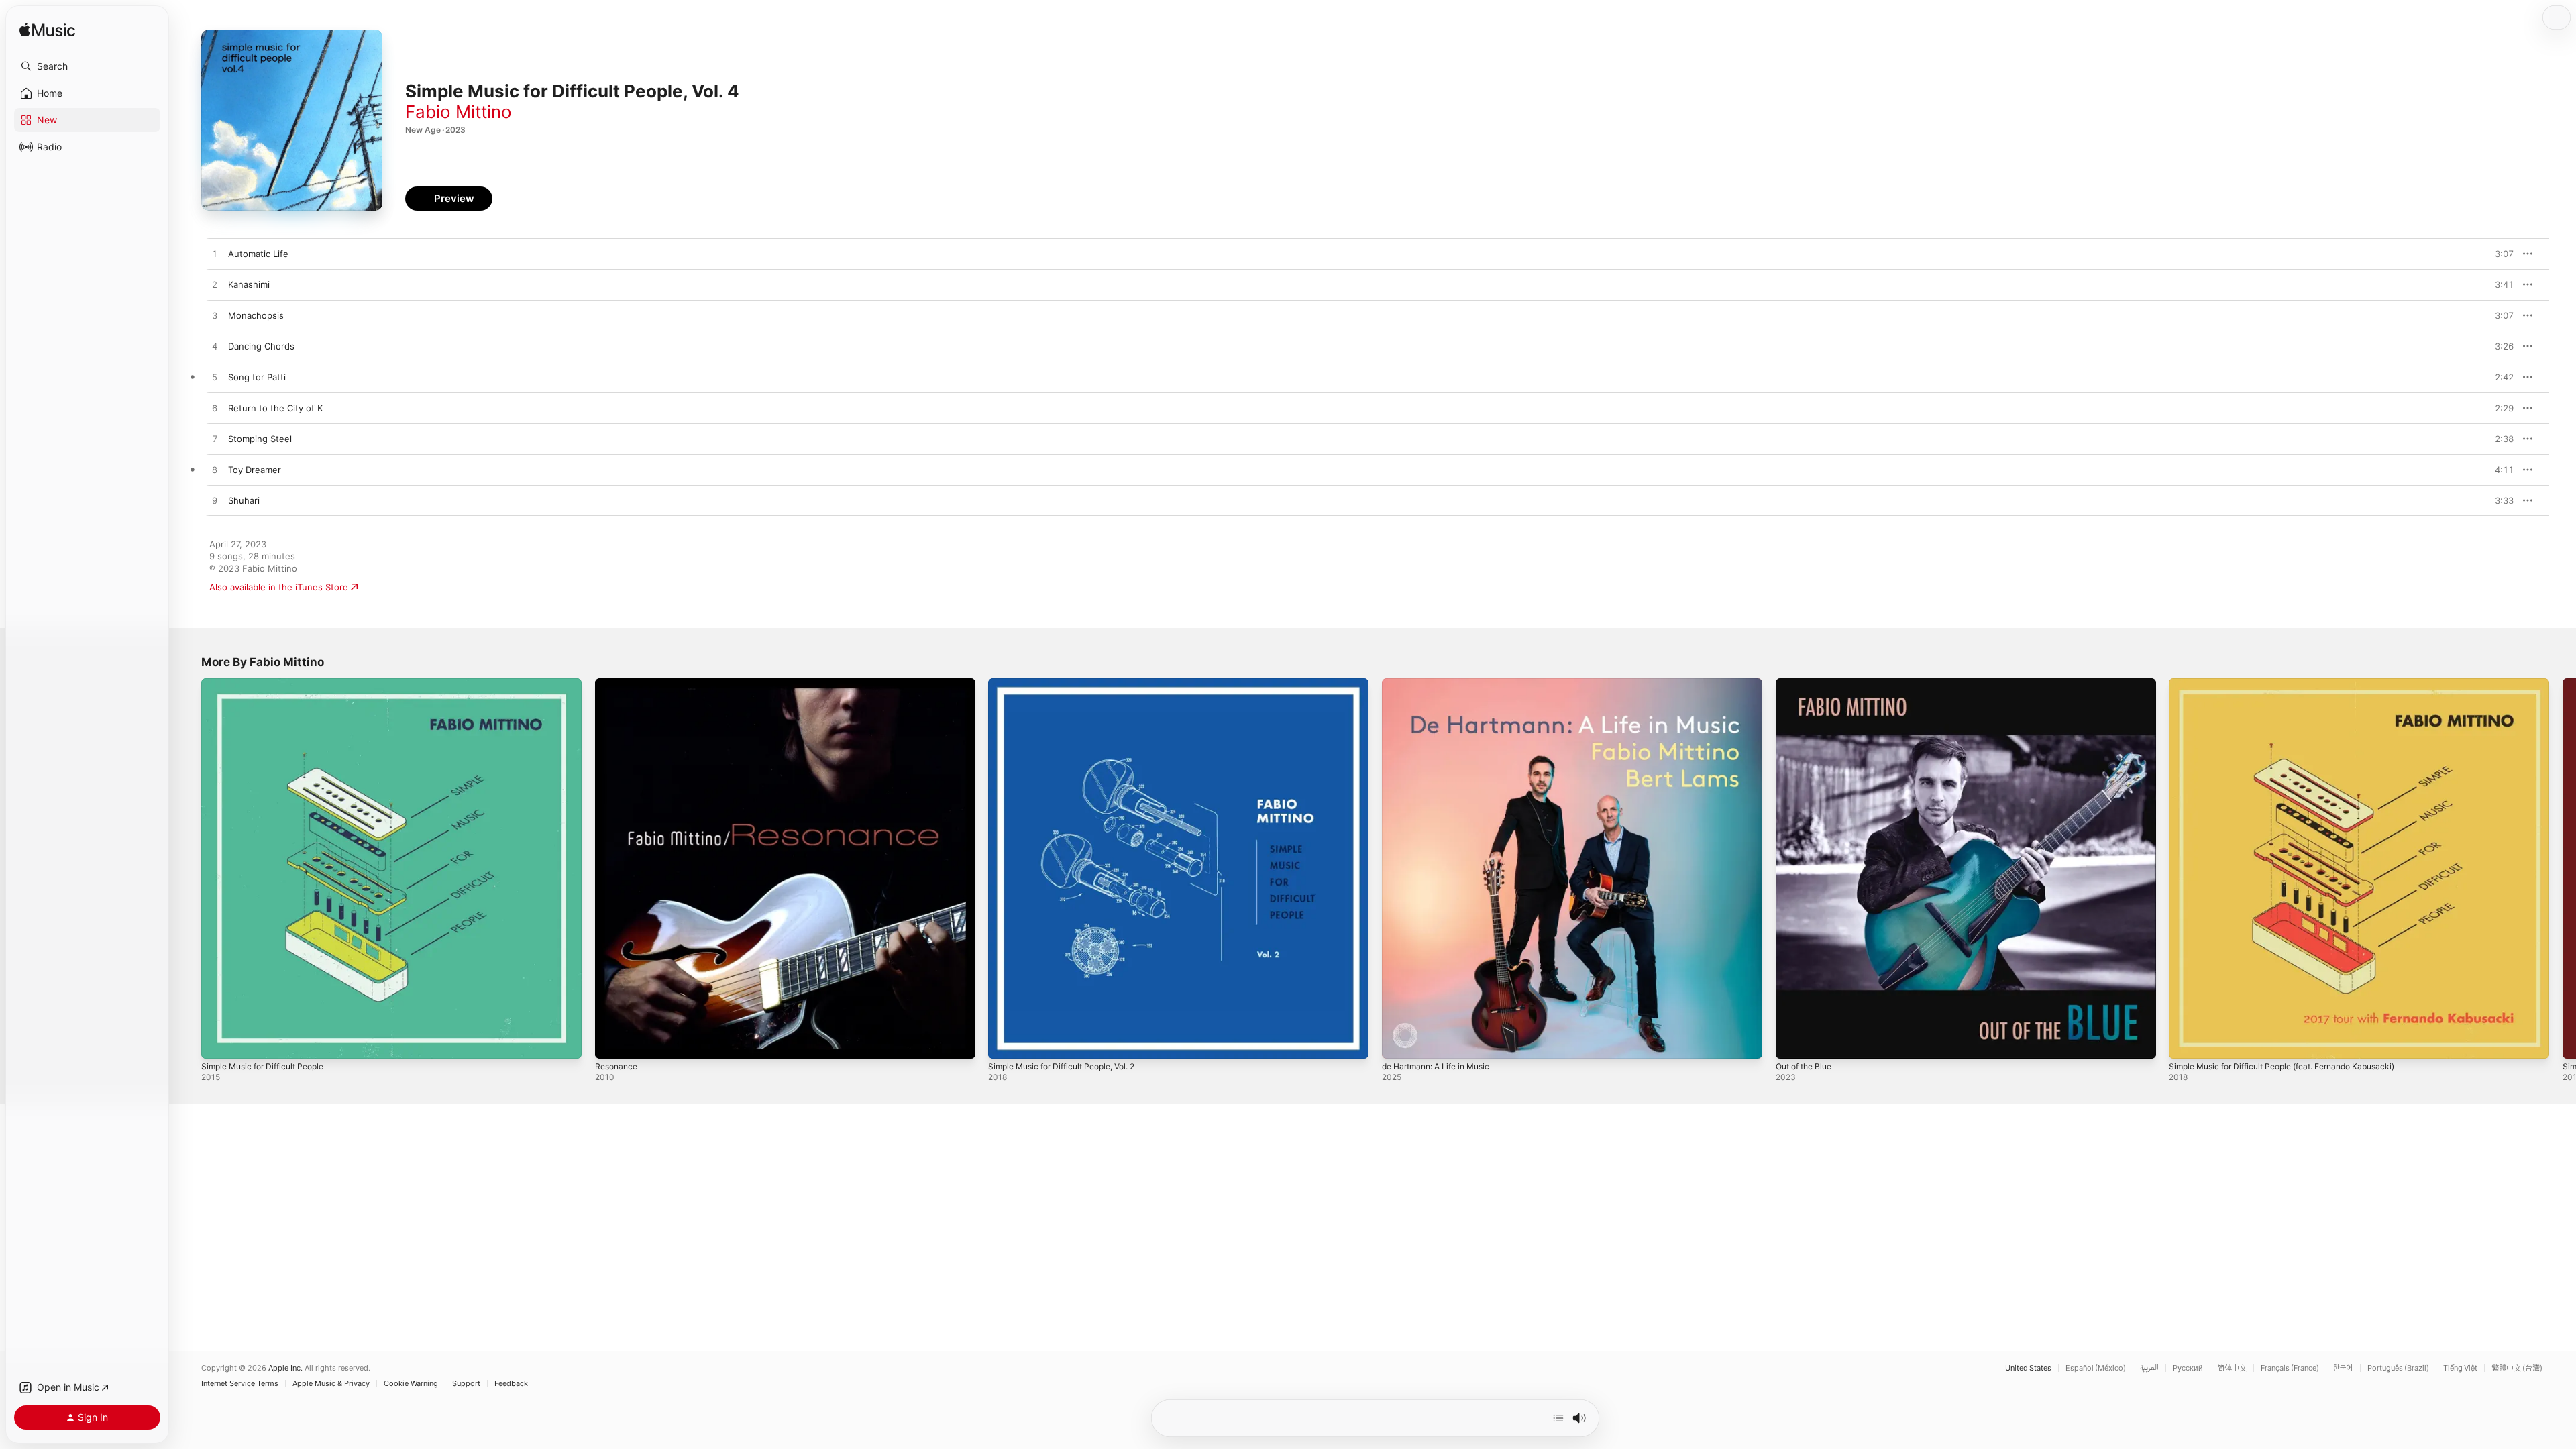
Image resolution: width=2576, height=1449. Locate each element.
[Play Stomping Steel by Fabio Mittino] (215, 439)
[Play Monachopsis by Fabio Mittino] (215, 316)
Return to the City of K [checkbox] (275, 408)
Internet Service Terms (240, 1384)
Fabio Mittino (459, 112)
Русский (2188, 1368)
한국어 (2343, 1368)
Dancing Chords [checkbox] (261, 346)
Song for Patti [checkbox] (257, 377)
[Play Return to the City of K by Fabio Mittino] (215, 409)
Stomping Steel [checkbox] (260, 439)
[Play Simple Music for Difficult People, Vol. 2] (1005, 1042)
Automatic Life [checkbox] (258, 254)
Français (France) (2290, 1368)
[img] (47, 31)
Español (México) (2096, 1368)
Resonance (618, 684)
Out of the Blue (1808, 684)
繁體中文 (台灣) (2517, 1368)
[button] (87, 66)
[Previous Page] (188, 868)
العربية (2149, 1368)
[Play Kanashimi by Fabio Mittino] (215, 285)
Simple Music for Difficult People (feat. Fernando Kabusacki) (2295, 684)
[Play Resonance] (612, 1042)
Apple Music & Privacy (331, 1384)
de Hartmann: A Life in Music (1443, 684)
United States (2028, 1368)
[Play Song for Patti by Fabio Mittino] (215, 378)
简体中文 (2232, 1368)
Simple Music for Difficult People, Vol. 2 (1071, 684)
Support (466, 1384)
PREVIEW (2499, 254)
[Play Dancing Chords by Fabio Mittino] (215, 347)
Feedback (511, 1384)
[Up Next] (1558, 1418)
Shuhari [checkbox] (244, 500)
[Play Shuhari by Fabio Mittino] (215, 501)
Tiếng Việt (2460, 1368)
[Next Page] (2563, 868)
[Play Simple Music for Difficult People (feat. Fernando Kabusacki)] (2186, 1042)
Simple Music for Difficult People (269, 684)
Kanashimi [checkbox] (249, 284)
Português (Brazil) (2398, 1368)
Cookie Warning (411, 1384)
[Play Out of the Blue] (1792, 1042)
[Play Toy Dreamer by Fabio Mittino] (215, 470)
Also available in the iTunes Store (279, 587)
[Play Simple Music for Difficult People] (218, 1042)
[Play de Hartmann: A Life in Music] (1399, 1042)
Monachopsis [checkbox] (256, 315)
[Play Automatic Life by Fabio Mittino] (215, 254)
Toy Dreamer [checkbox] (255, 470)
